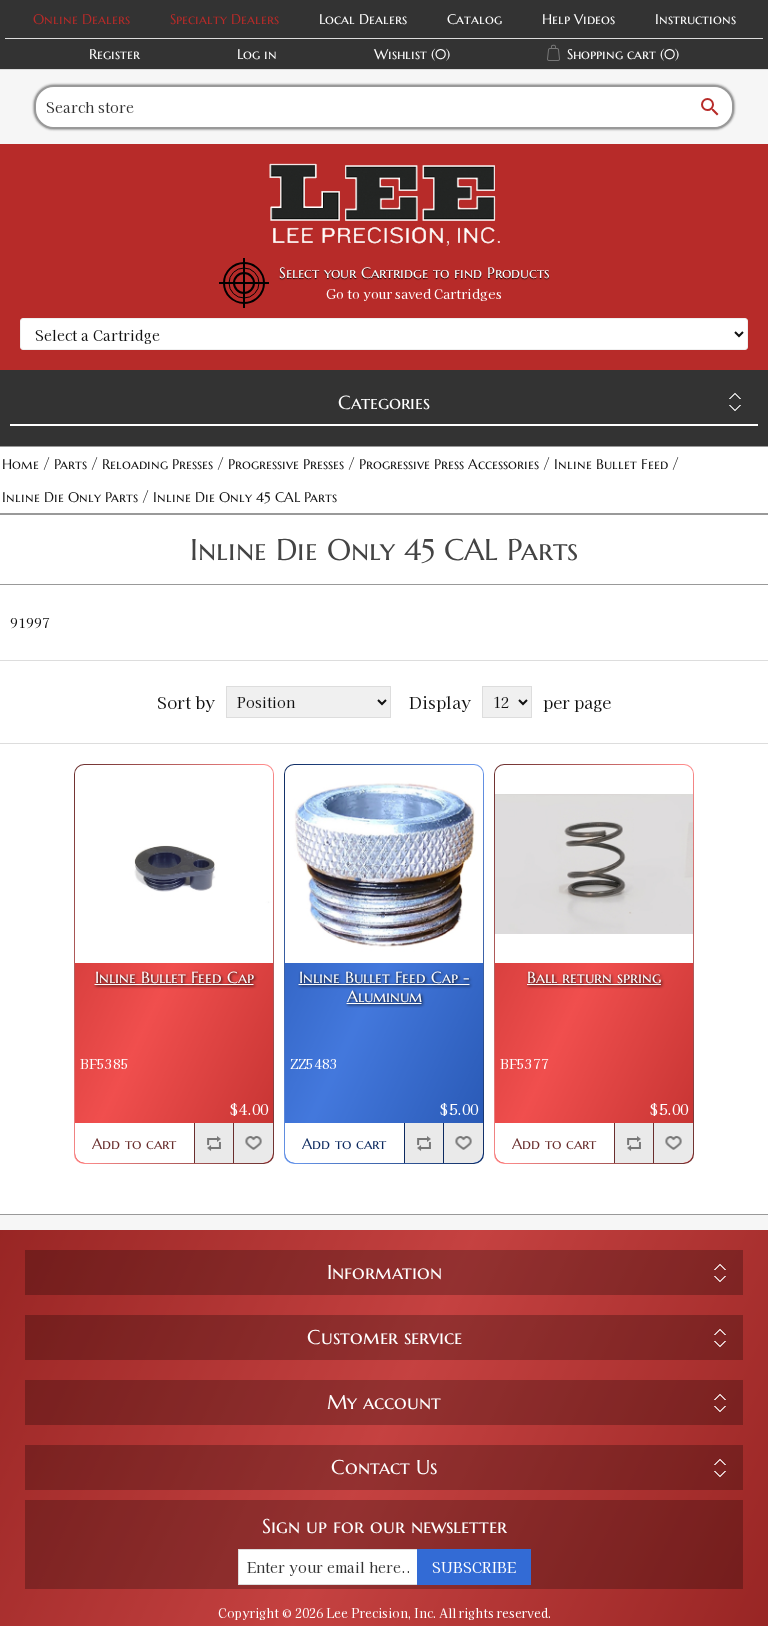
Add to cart (134, 1143)
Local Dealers (363, 19)
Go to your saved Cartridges (414, 293)
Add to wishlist (253, 1143)
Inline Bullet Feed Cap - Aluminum (384, 987)
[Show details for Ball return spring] (594, 864)
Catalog (474, 19)
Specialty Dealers (224, 19)
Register (114, 54)
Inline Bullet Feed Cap (174, 977)
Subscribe (474, 1567)
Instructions (695, 19)
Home (20, 464)
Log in (257, 54)
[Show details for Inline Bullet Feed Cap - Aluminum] (384, 864)
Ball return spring (594, 977)
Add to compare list (214, 1143)
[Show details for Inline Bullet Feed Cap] (174, 864)
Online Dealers (81, 19)
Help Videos (578, 19)
